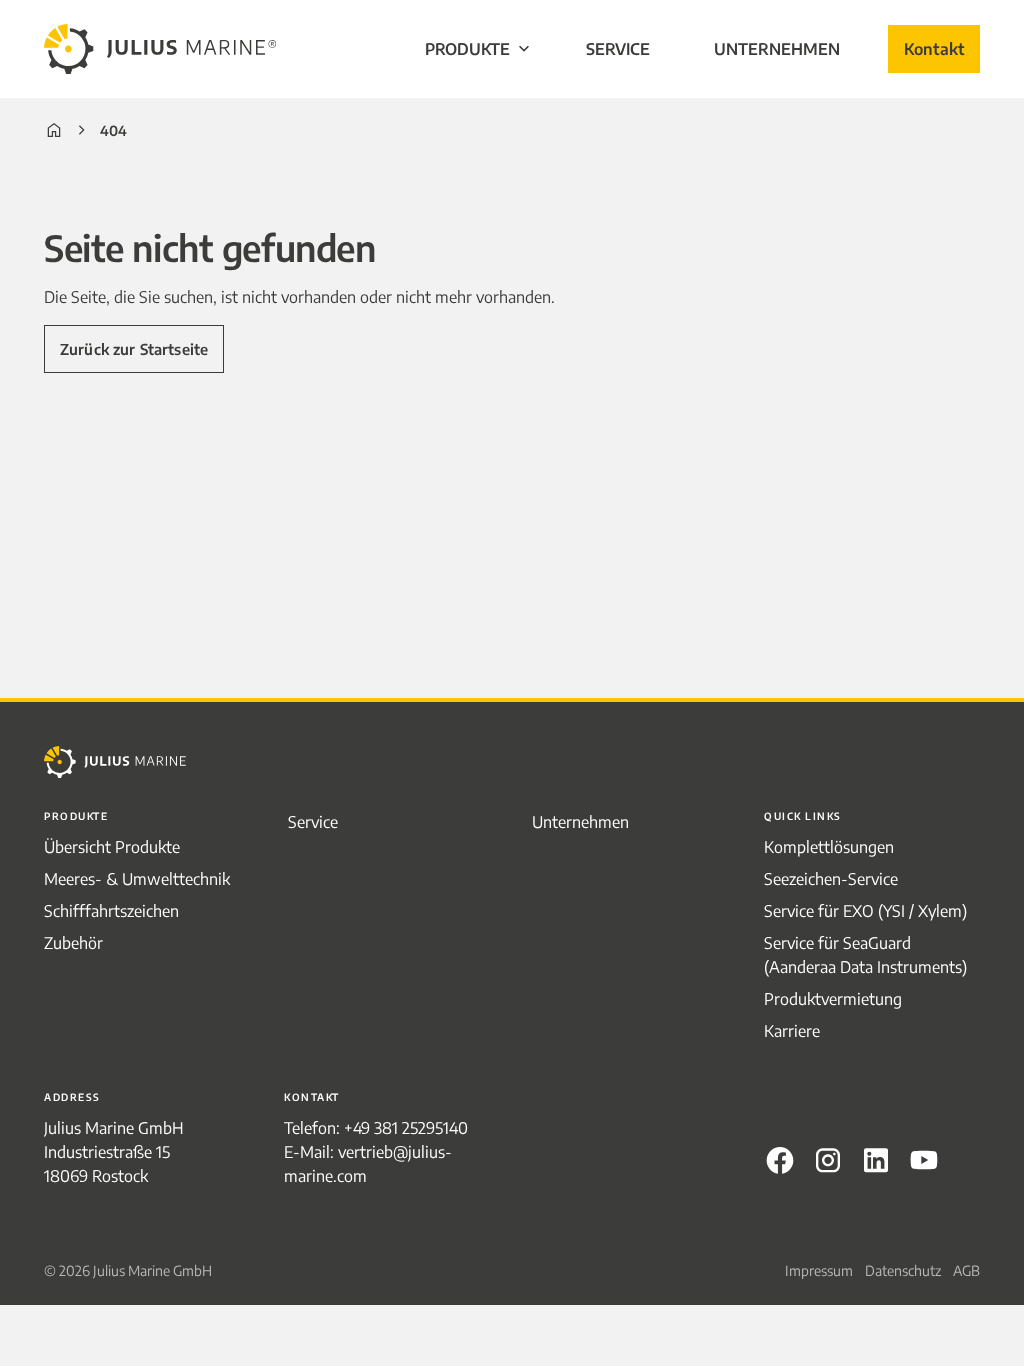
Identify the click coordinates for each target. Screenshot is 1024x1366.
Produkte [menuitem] (467, 49)
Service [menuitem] (618, 49)
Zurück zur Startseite (134, 349)
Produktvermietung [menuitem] (833, 999)
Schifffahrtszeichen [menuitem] (111, 911)
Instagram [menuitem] (828, 1160)
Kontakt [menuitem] (934, 49)
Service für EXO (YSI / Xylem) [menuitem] (865, 911)
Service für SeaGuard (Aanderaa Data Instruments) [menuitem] (865, 955)
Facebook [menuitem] (780, 1160)
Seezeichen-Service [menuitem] (831, 879)
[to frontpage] (160, 49)
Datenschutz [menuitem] (903, 1270)
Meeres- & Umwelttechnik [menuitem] (137, 879)
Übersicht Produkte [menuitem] (112, 847)
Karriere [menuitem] (792, 1031)
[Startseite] (54, 130)
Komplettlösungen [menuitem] (829, 847)
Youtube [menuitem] (924, 1160)
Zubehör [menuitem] (73, 943)
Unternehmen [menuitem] (777, 49)
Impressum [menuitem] (819, 1270)
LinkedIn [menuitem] (876, 1160)
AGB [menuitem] (966, 1270)
